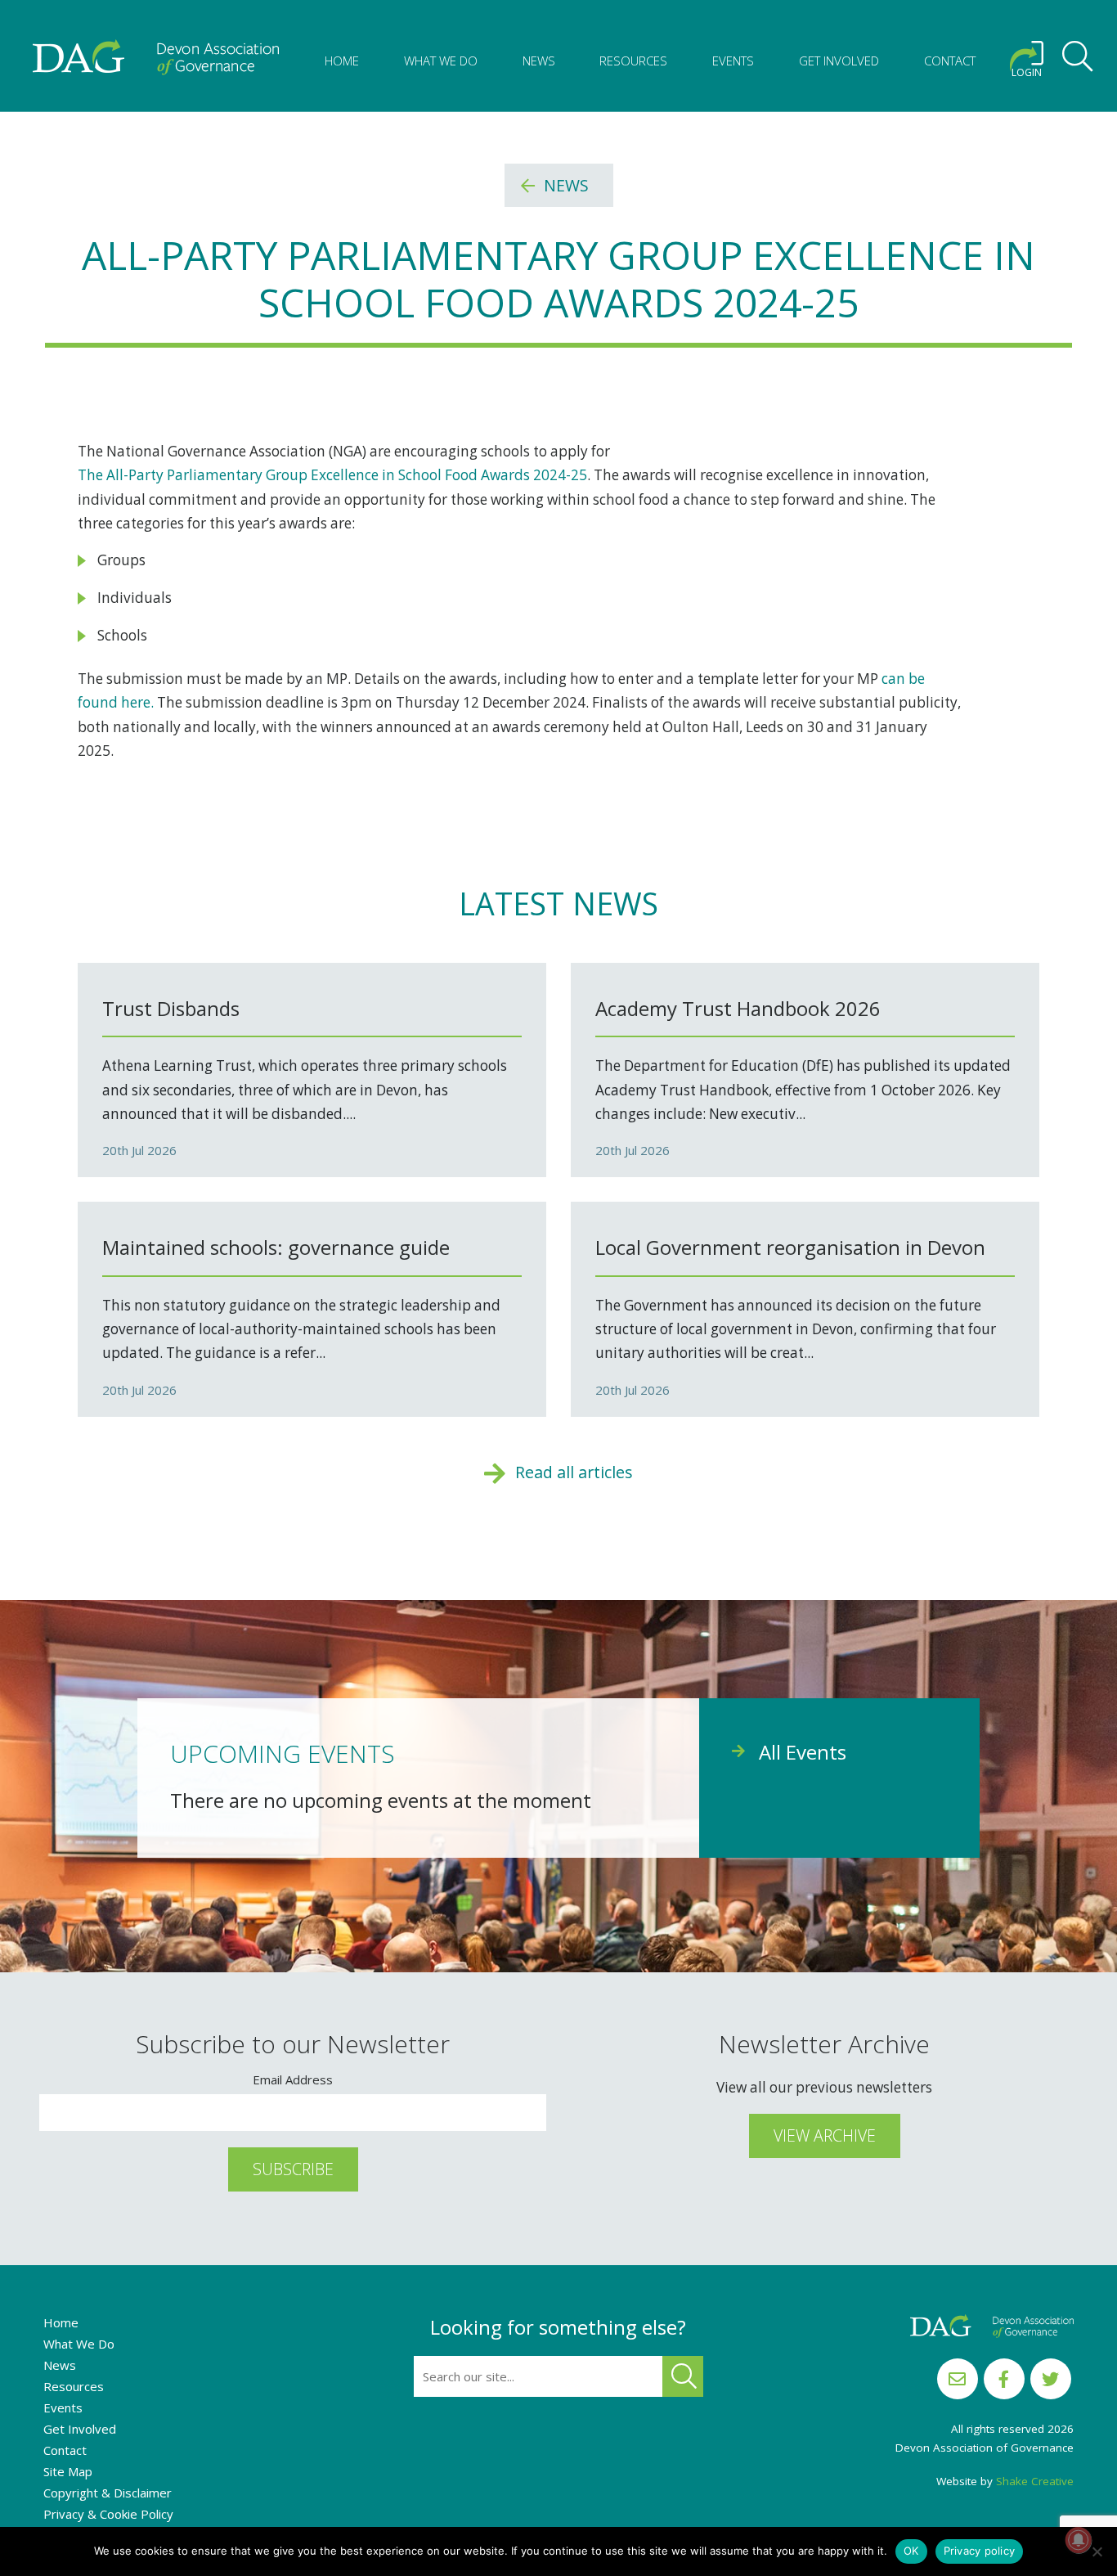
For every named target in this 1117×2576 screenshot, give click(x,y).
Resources (633, 61)
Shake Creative (1035, 2481)
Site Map (68, 2471)
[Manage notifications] (1079, 2540)
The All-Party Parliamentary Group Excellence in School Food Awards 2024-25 (332, 475)
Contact (950, 61)
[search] (1078, 59)
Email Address (293, 2079)
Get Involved (839, 61)
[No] (1097, 2551)
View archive (825, 2135)
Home (342, 61)
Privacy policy (980, 2551)
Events (733, 61)
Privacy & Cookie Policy (108, 2514)
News (539, 61)
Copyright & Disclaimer (108, 2493)
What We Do (441, 61)
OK (911, 2551)
